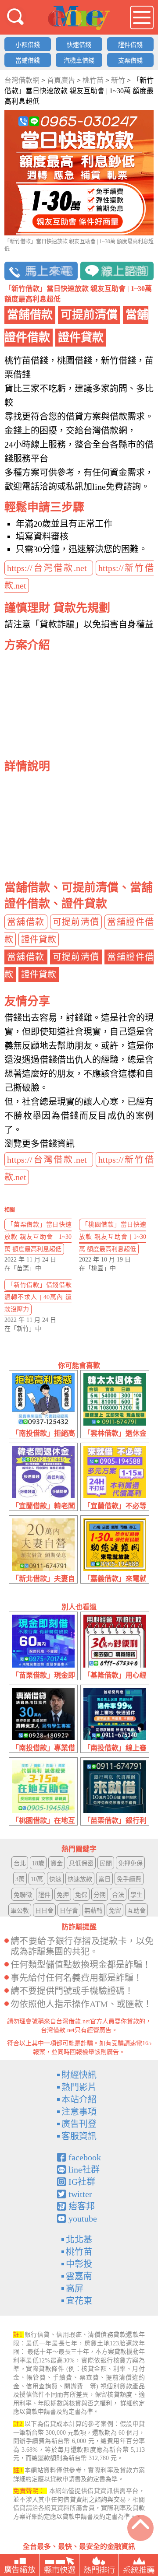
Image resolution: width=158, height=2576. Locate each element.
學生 (136, 1895)
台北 (20, 1863)
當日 (104, 1879)
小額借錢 (28, 45)
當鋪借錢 (28, 61)
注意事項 (79, 2112)
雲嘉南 (79, 2276)
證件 (44, 1895)
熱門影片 (79, 2087)
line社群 (84, 2169)
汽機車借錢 (79, 61)
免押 (63, 1895)
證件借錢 (130, 45)
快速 (55, 1879)
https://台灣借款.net (49, 568)
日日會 (44, 1911)
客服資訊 (79, 2136)
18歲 (38, 1863)
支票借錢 (130, 61)
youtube (83, 2219)
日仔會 (69, 1911)
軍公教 (20, 1911)
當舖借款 (26, 922)
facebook (85, 2157)
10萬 (37, 1879)
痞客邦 (82, 2206)
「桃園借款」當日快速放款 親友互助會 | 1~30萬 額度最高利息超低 (113, 1237)
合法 (118, 1895)
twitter (80, 2194)
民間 (106, 1863)
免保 (81, 1895)
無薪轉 (93, 1911)
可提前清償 (76, 922)
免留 (115, 1911)
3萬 (20, 1879)
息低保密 (81, 1863)
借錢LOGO (79, 18)
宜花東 (79, 2301)
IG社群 (82, 2182)
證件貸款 (39, 939)
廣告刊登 (79, 2124)
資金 (57, 1863)
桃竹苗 (79, 2252)
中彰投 (79, 2264)
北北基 (79, 2240)
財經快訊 (79, 2075)
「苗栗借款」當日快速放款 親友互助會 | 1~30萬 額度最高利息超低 (38, 1237)
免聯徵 (23, 1895)
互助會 (136, 1911)
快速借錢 (79, 45)
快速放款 (80, 1879)
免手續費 (129, 1879)
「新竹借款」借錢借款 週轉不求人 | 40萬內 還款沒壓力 (38, 1297)
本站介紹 (79, 2099)
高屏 (75, 2289)
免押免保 (130, 1863)
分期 (100, 1895)
